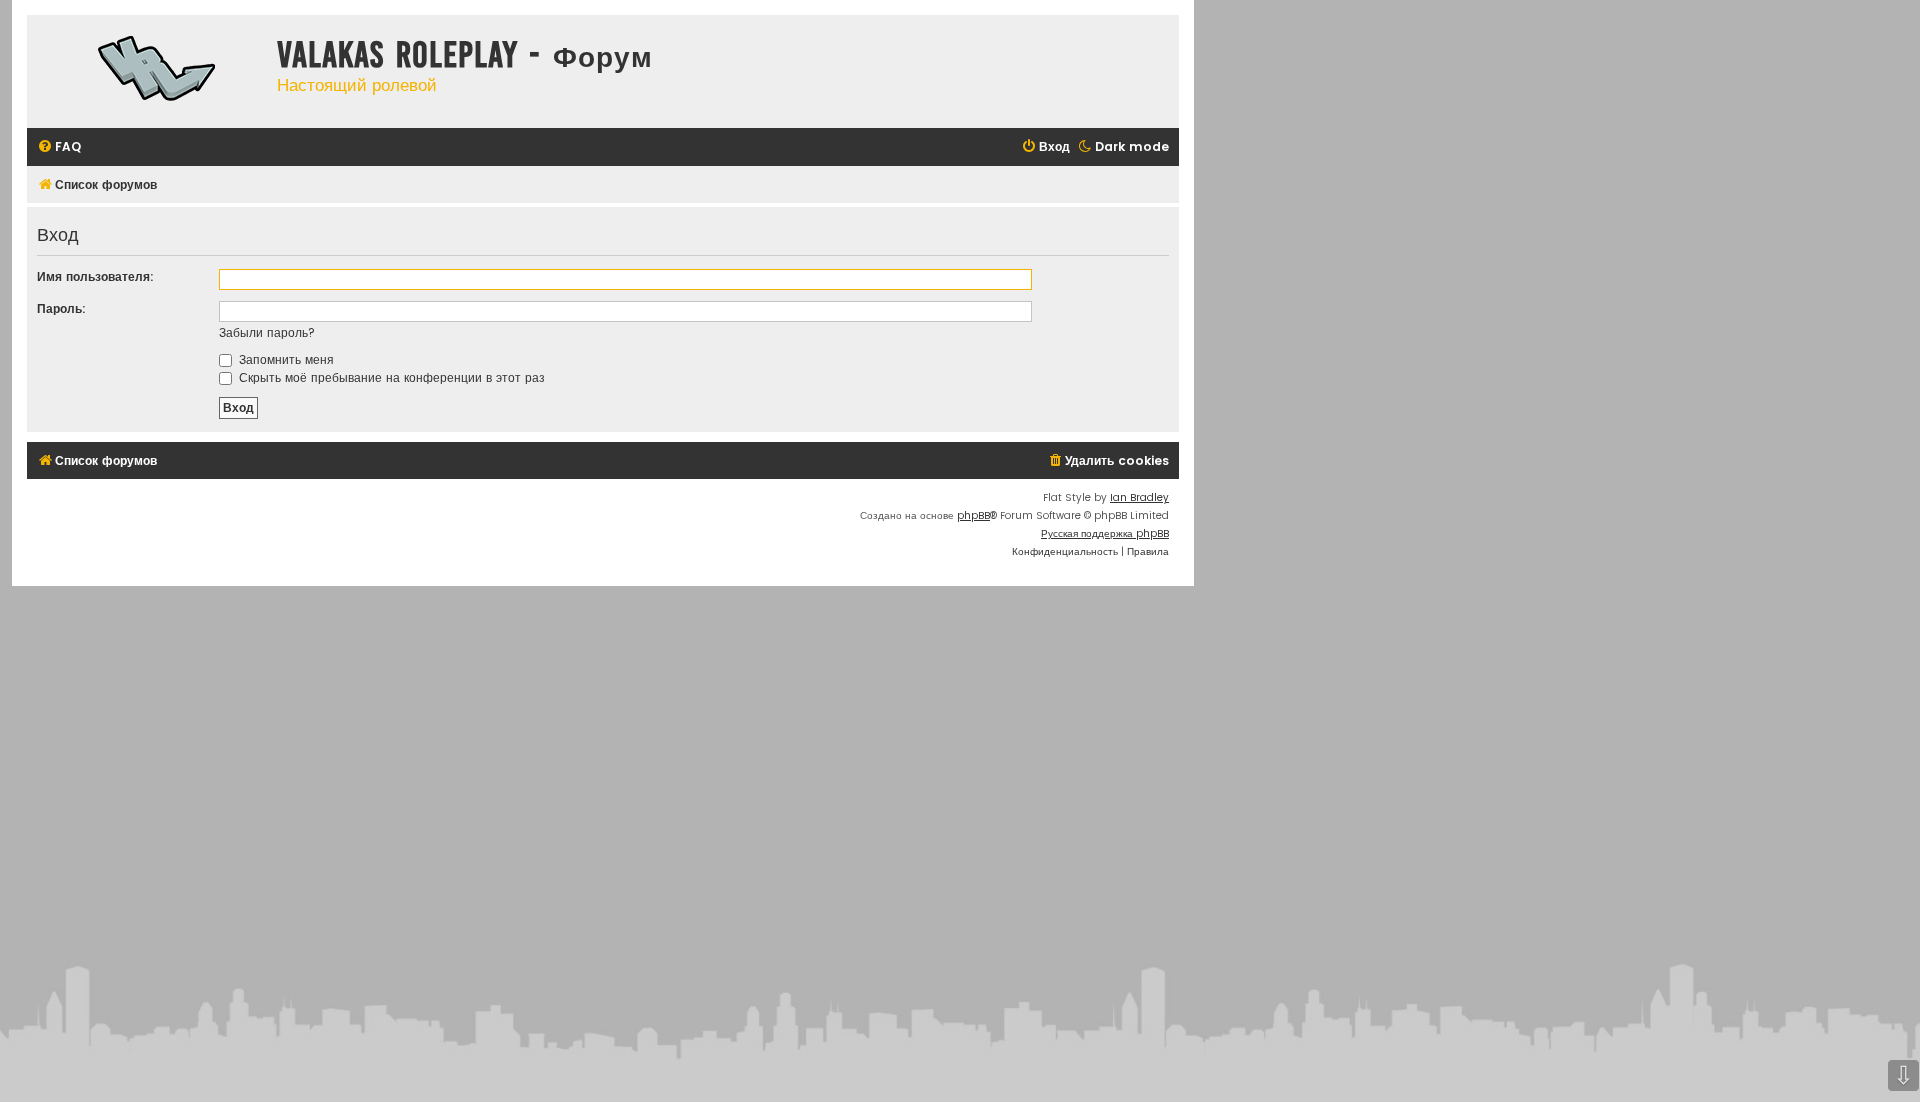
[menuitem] (59, 147)
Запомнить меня (284, 359)
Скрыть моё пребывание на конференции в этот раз (390, 377)
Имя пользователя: (95, 276)
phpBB (973, 515)
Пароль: (61, 308)
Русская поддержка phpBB (1105, 533)
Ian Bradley (1139, 497)
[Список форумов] (147, 71)
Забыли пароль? (267, 332)
